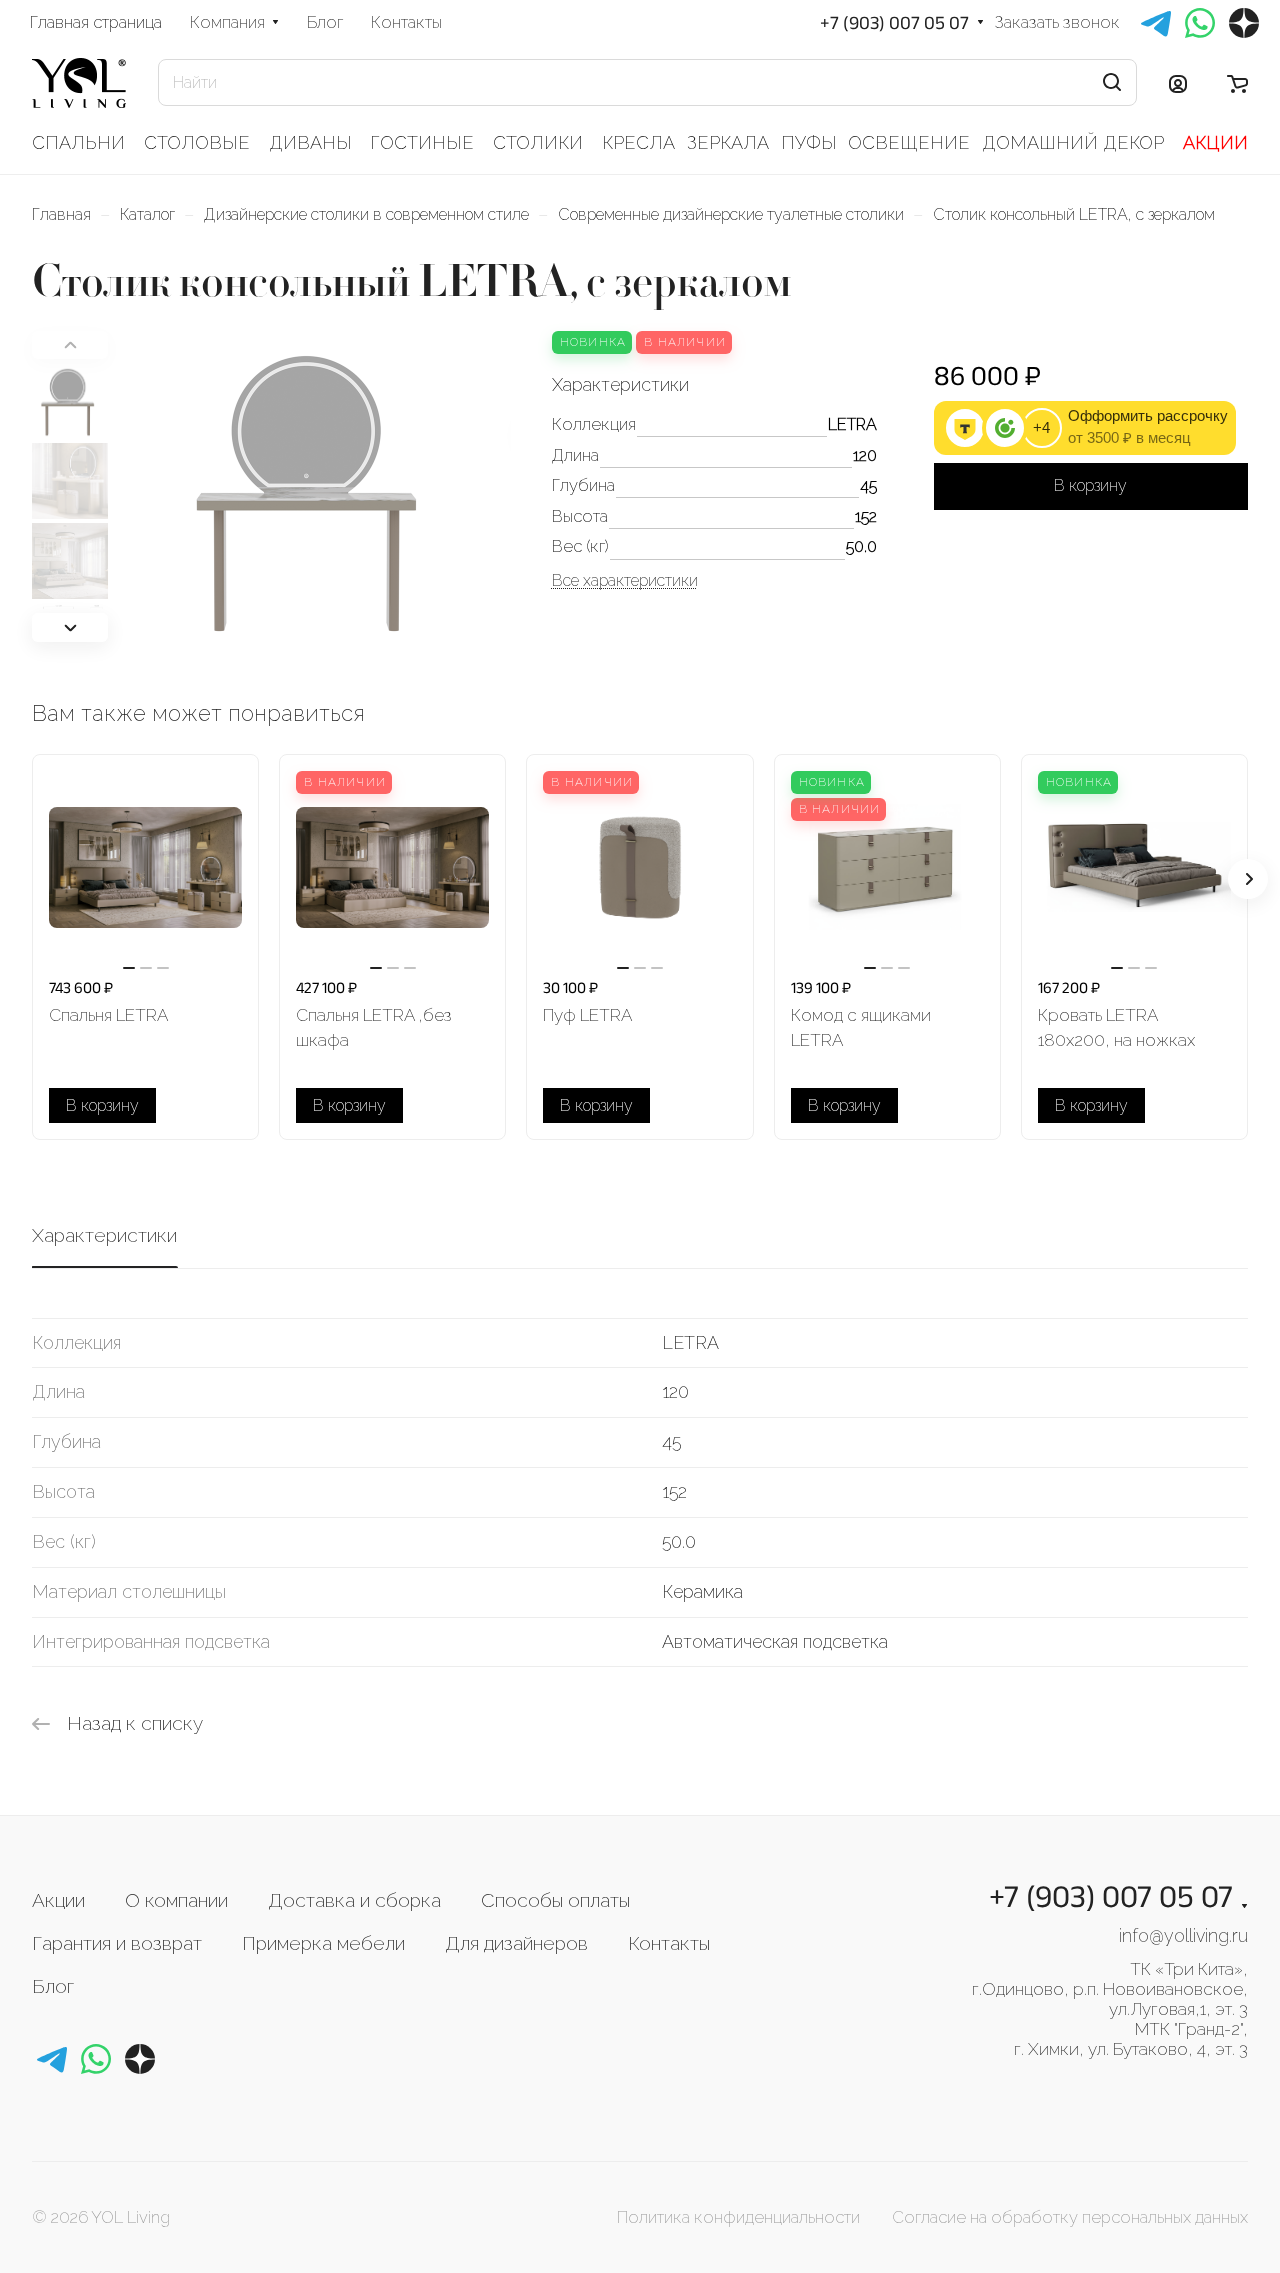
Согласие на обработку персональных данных (1070, 2217)
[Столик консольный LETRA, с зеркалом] (315, 488)
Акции (58, 1900)
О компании (176, 1900)
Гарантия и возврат (117, 1943)
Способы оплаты (555, 1900)
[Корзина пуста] (1237, 83)
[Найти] (1112, 82)
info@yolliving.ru (1183, 1935)
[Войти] (1178, 83)
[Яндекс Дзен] (140, 2059)
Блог (53, 1986)
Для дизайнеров (516, 1943)
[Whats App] (96, 2059)
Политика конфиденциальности (738, 2217)
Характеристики (104, 1235)
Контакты (669, 1943)
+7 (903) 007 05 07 (894, 22)
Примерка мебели (323, 1943)
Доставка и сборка (354, 1900)
